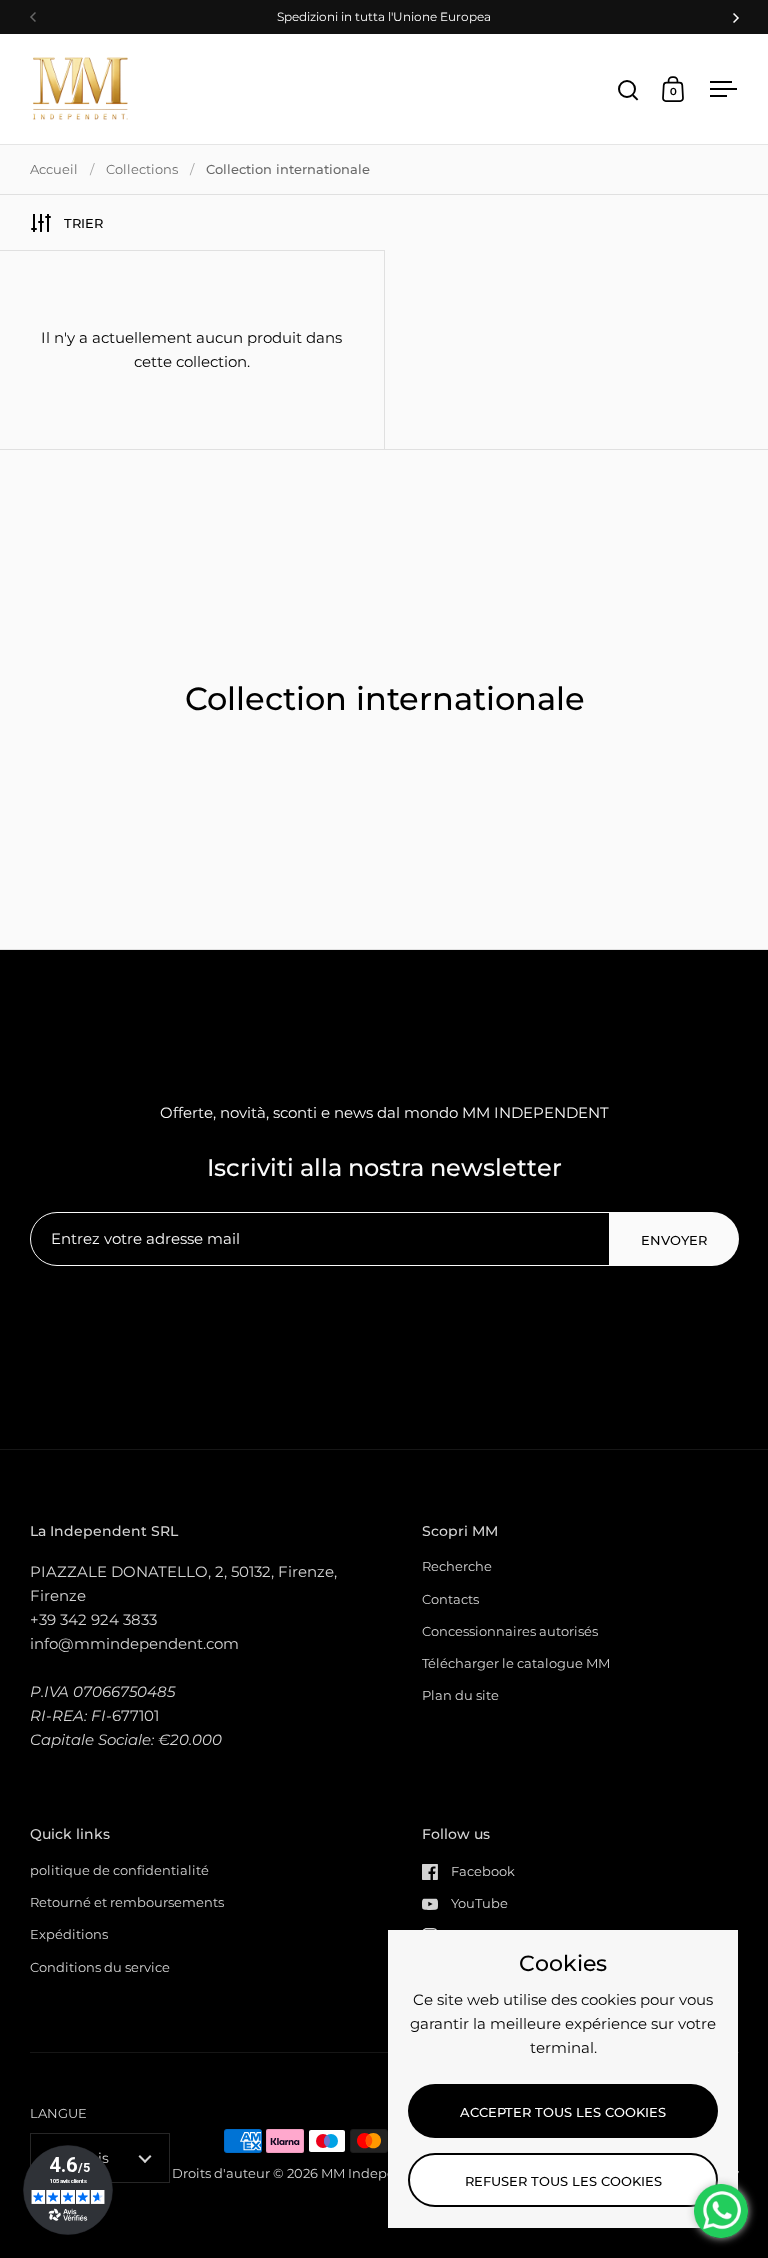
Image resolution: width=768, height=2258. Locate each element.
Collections (142, 169)
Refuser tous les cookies (563, 2181)
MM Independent (378, 2173)
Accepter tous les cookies (563, 2112)
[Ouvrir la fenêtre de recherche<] (628, 89)
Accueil (54, 169)
